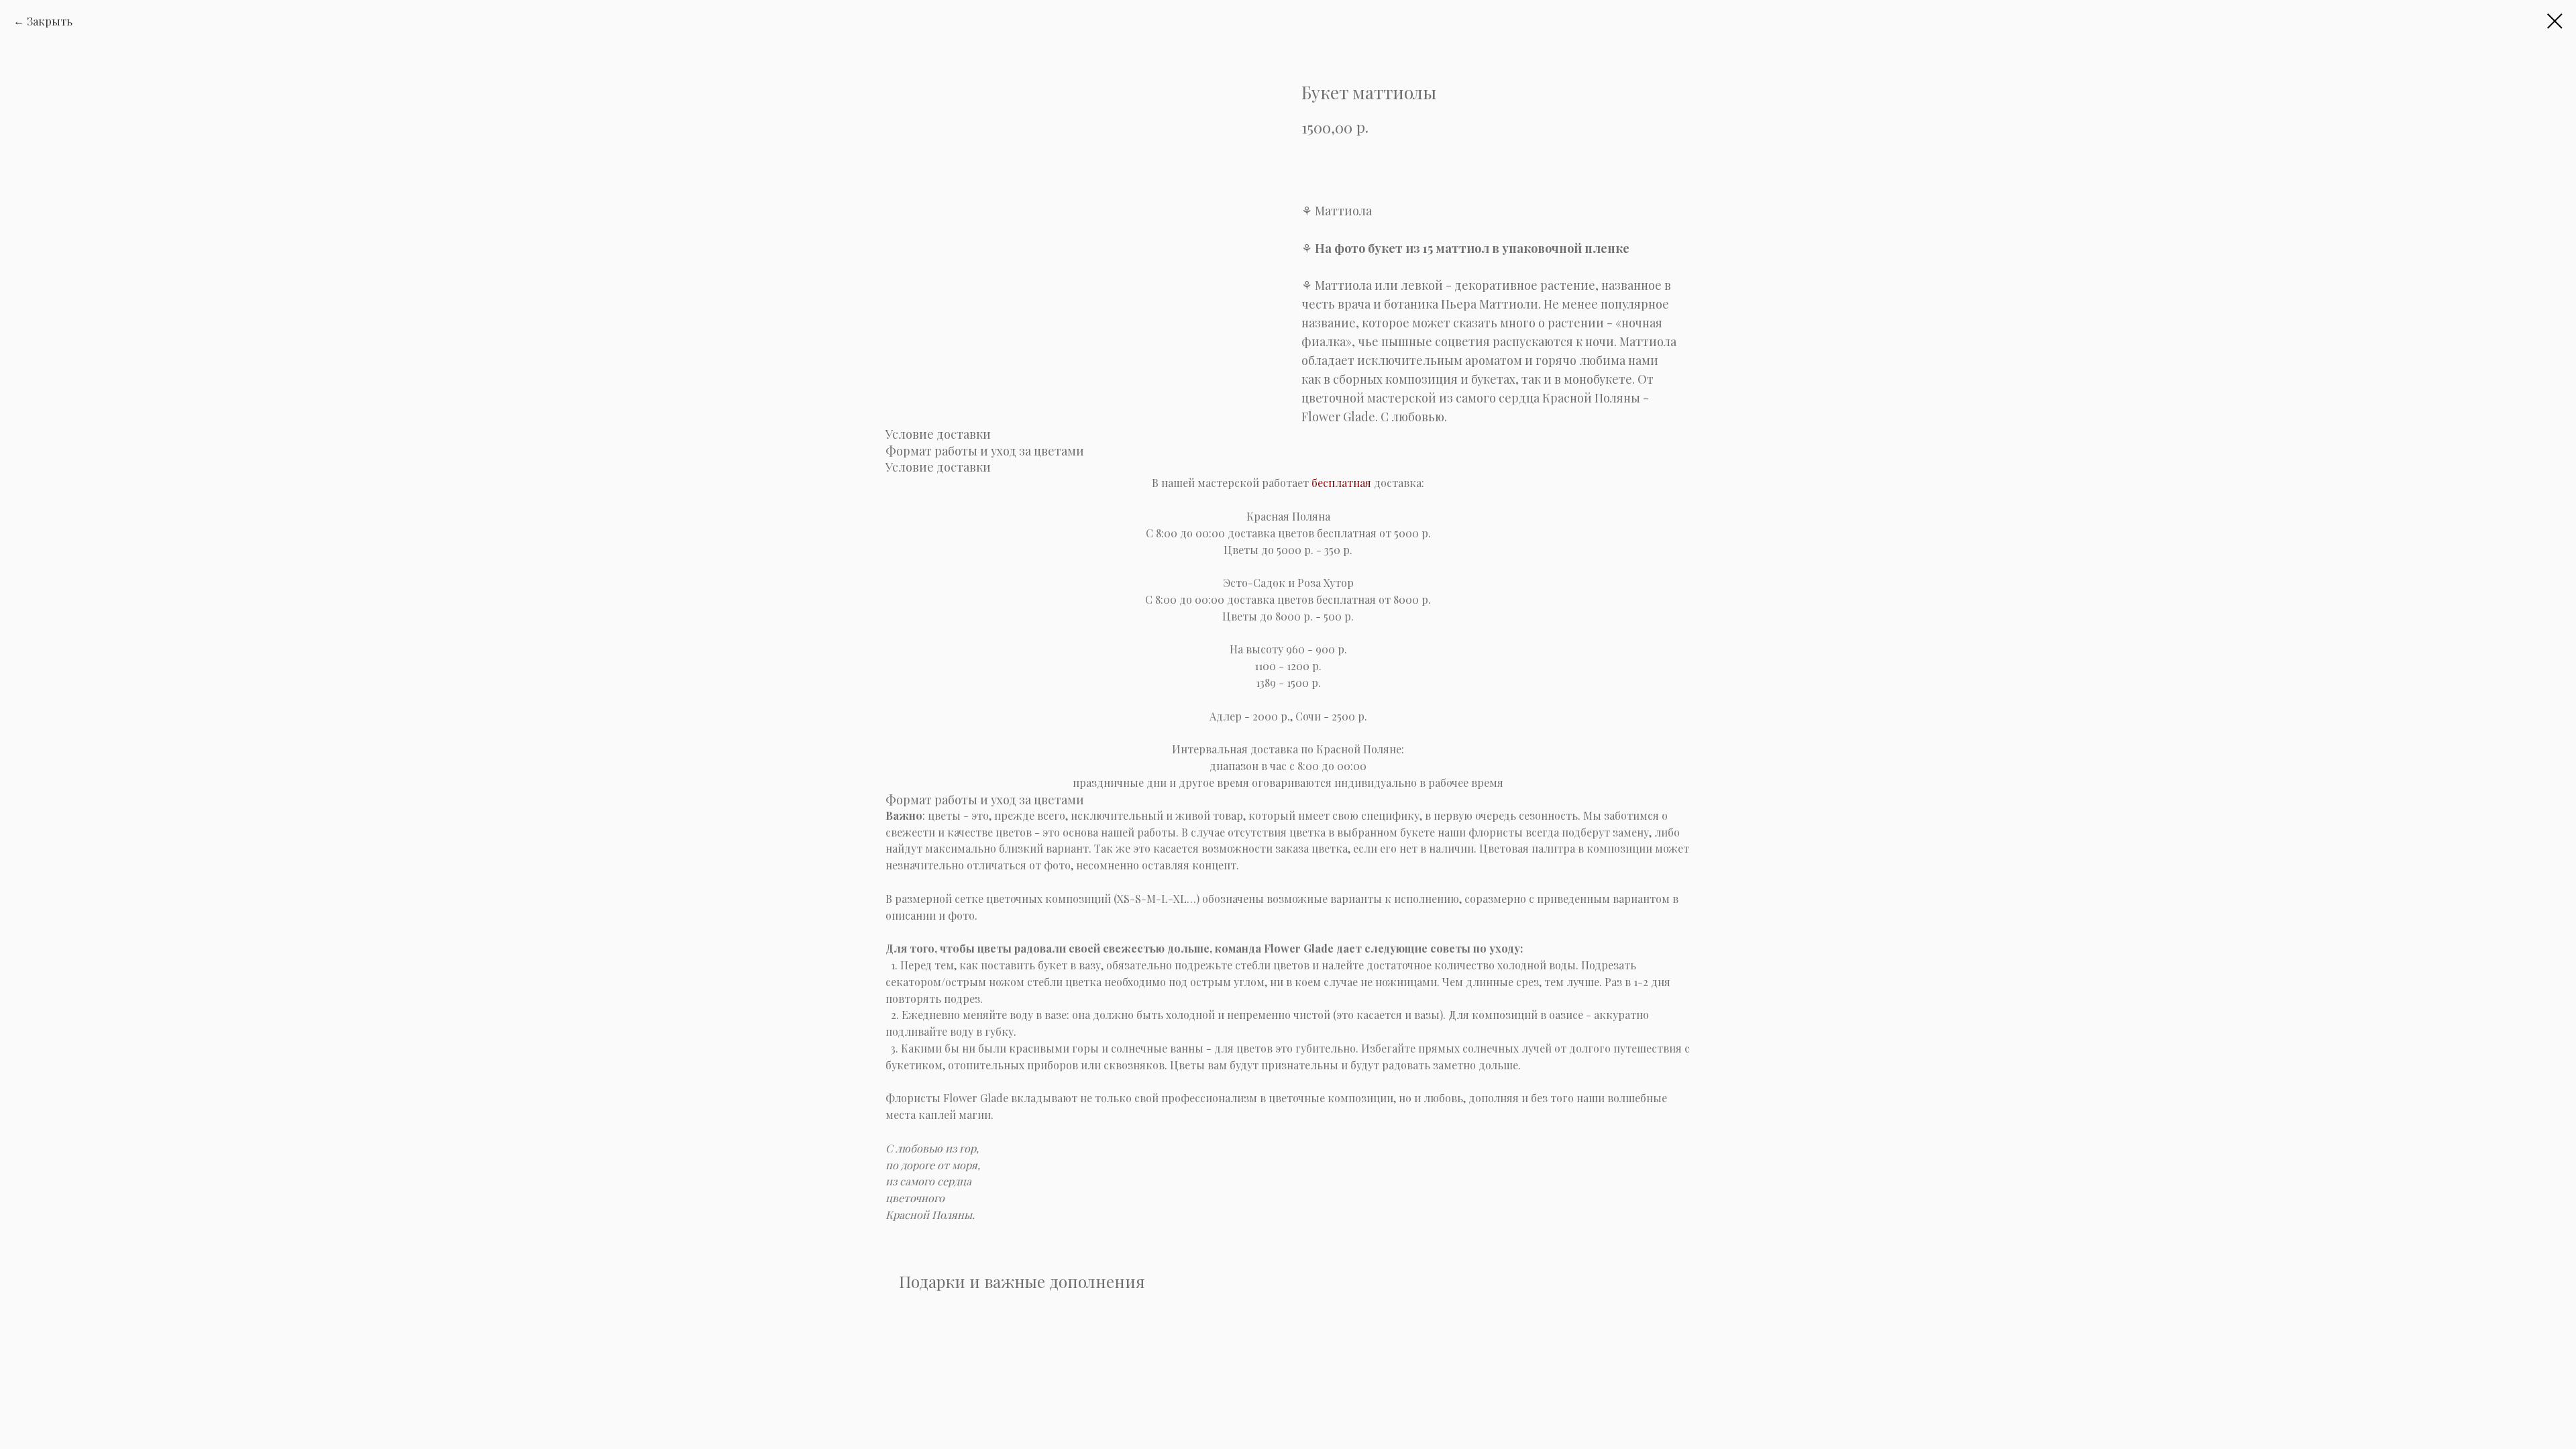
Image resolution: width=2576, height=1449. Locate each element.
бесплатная (1341, 483)
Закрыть (50, 21)
